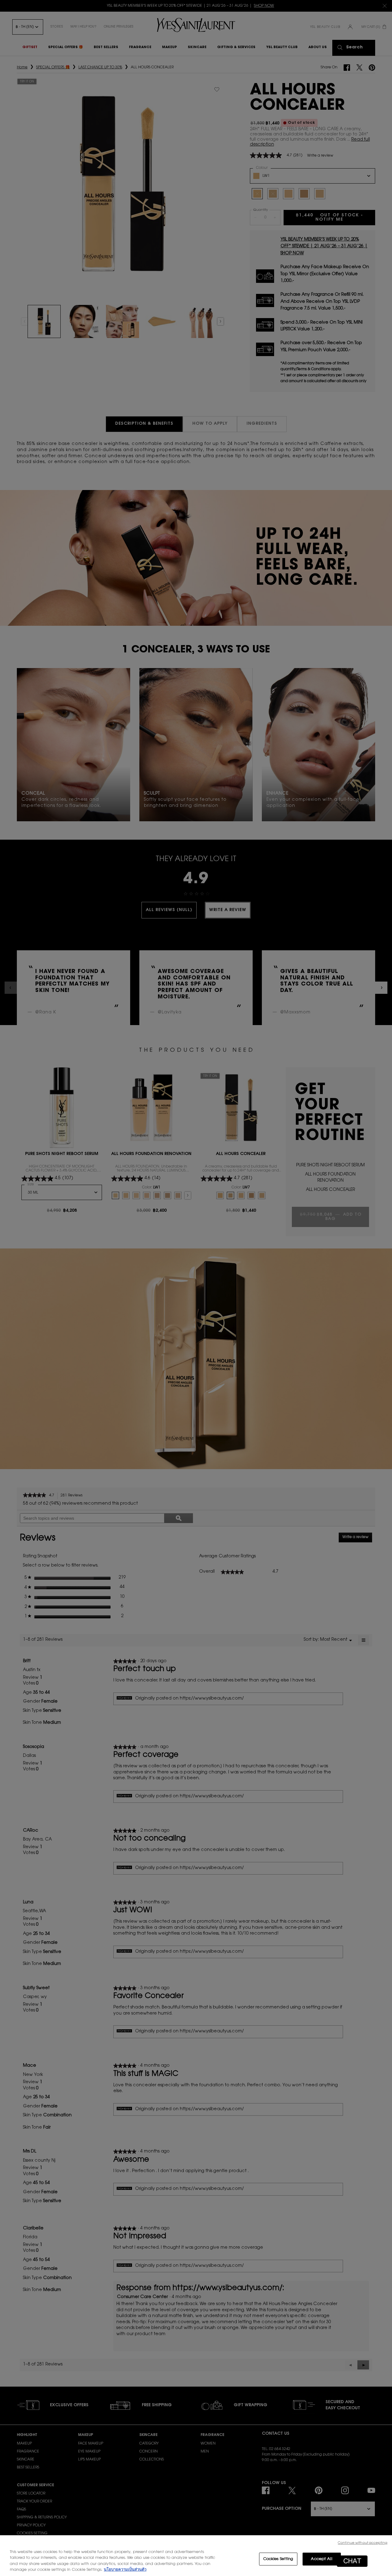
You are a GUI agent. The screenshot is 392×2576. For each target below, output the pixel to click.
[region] (196, 2556)
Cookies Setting (278, 2559)
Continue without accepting (363, 2543)
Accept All (321, 2559)
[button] (352, 2561)
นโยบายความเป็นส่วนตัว (125, 2570)
